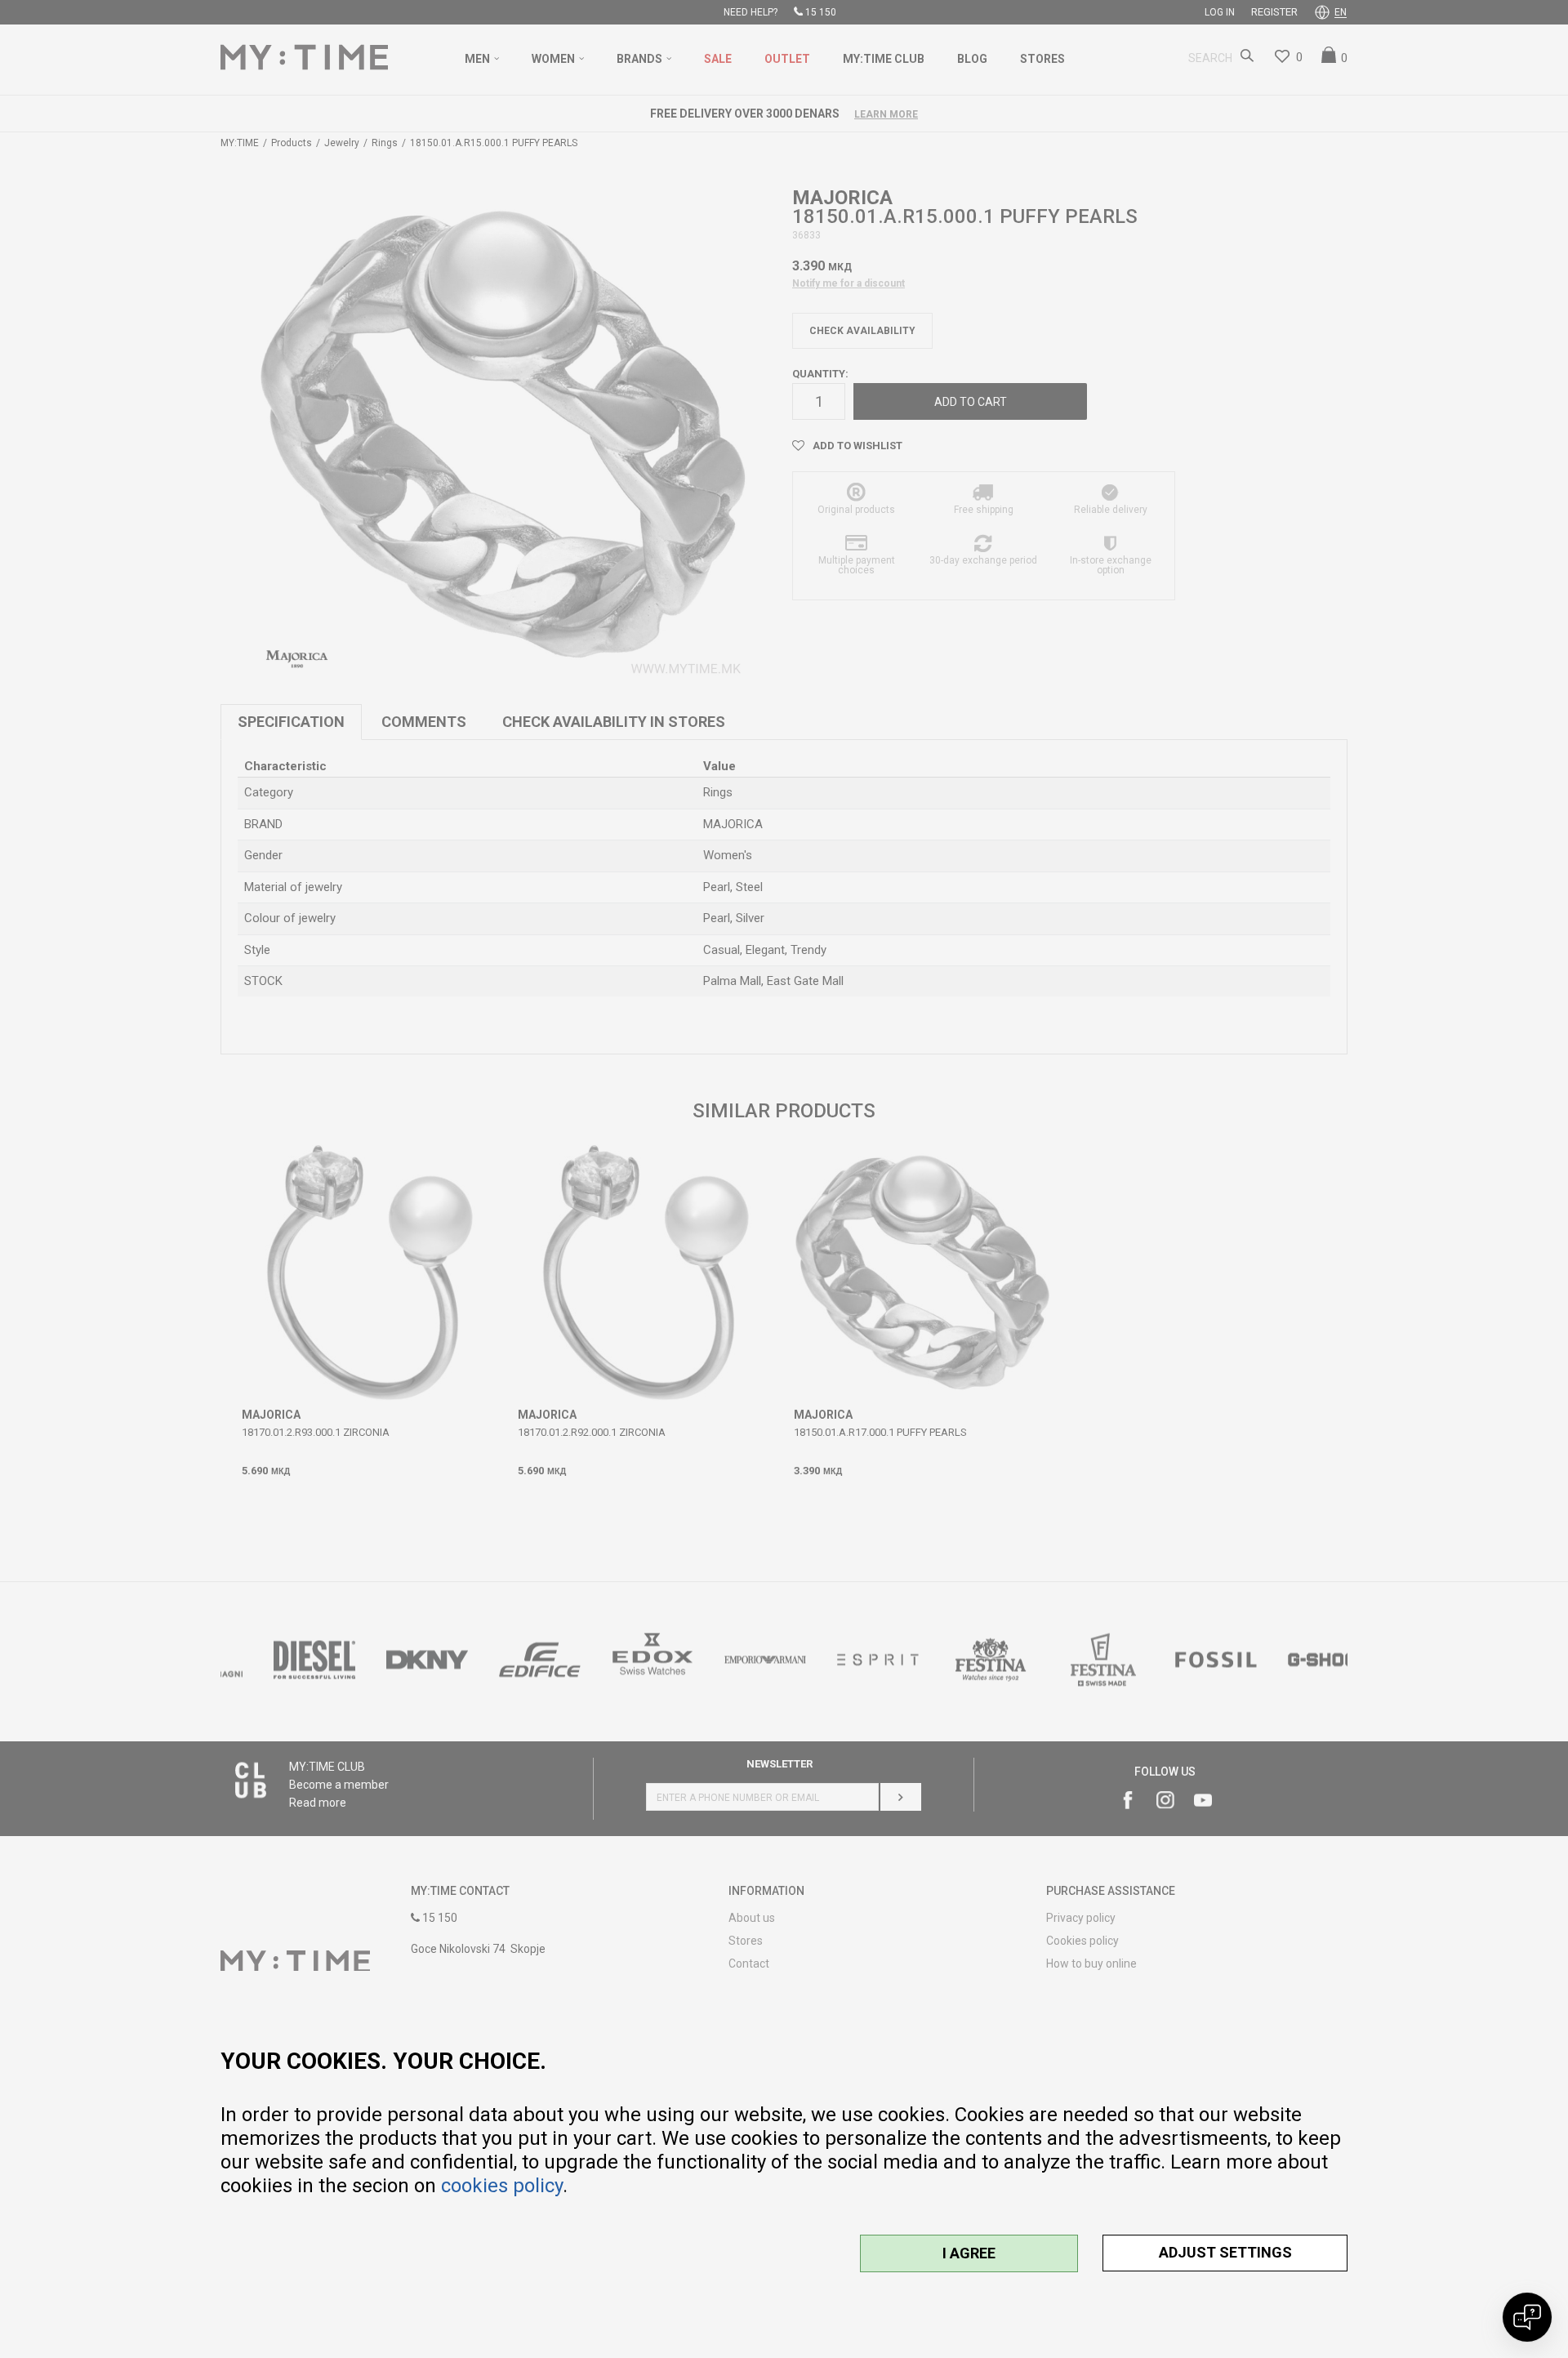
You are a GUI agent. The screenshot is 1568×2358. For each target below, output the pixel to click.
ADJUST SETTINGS (1225, 2252)
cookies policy (502, 2186)
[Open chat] (1527, 2317)
